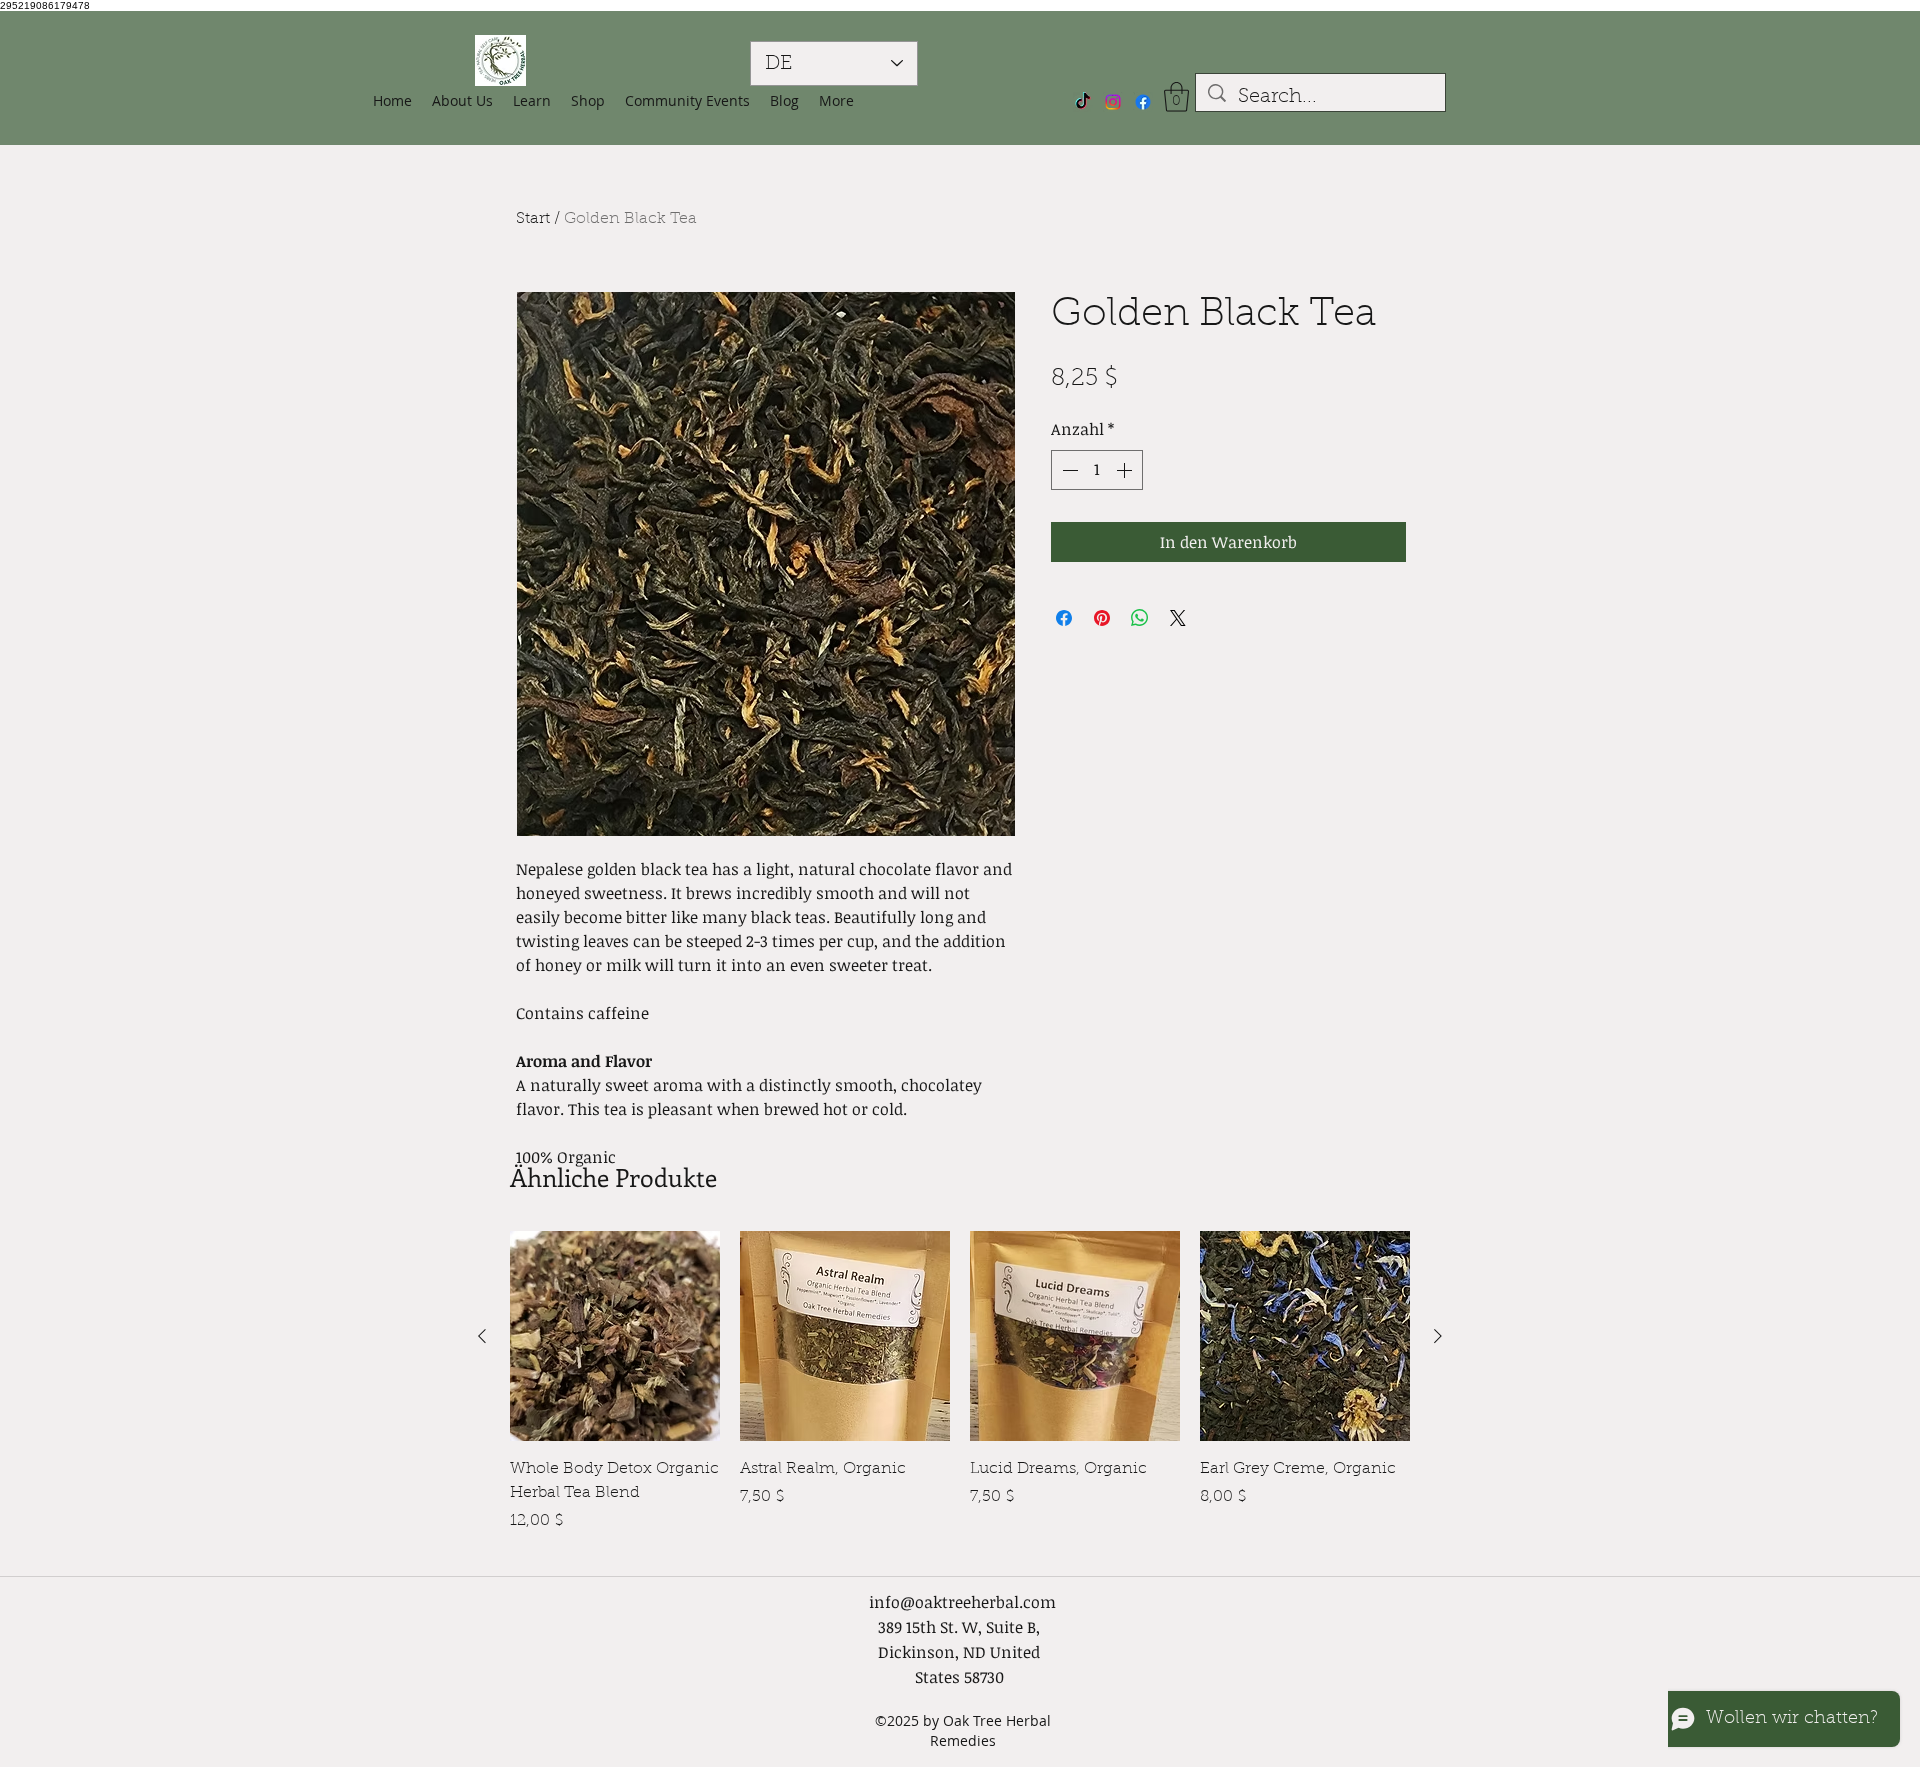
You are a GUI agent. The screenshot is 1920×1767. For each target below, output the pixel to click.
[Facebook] (1143, 102)
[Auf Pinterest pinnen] (1102, 618)
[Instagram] (1113, 102)
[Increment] (1126, 470)
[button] (588, 101)
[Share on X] (1178, 618)
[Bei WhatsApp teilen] (1140, 618)
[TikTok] (1083, 102)
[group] (960, 1394)
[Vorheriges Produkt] (482, 1336)
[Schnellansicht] (615, 1336)
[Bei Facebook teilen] (1064, 618)
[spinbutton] (1097, 470)
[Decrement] (1068, 470)
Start (533, 219)
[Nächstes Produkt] (1438, 1336)
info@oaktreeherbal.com (962, 1602)
